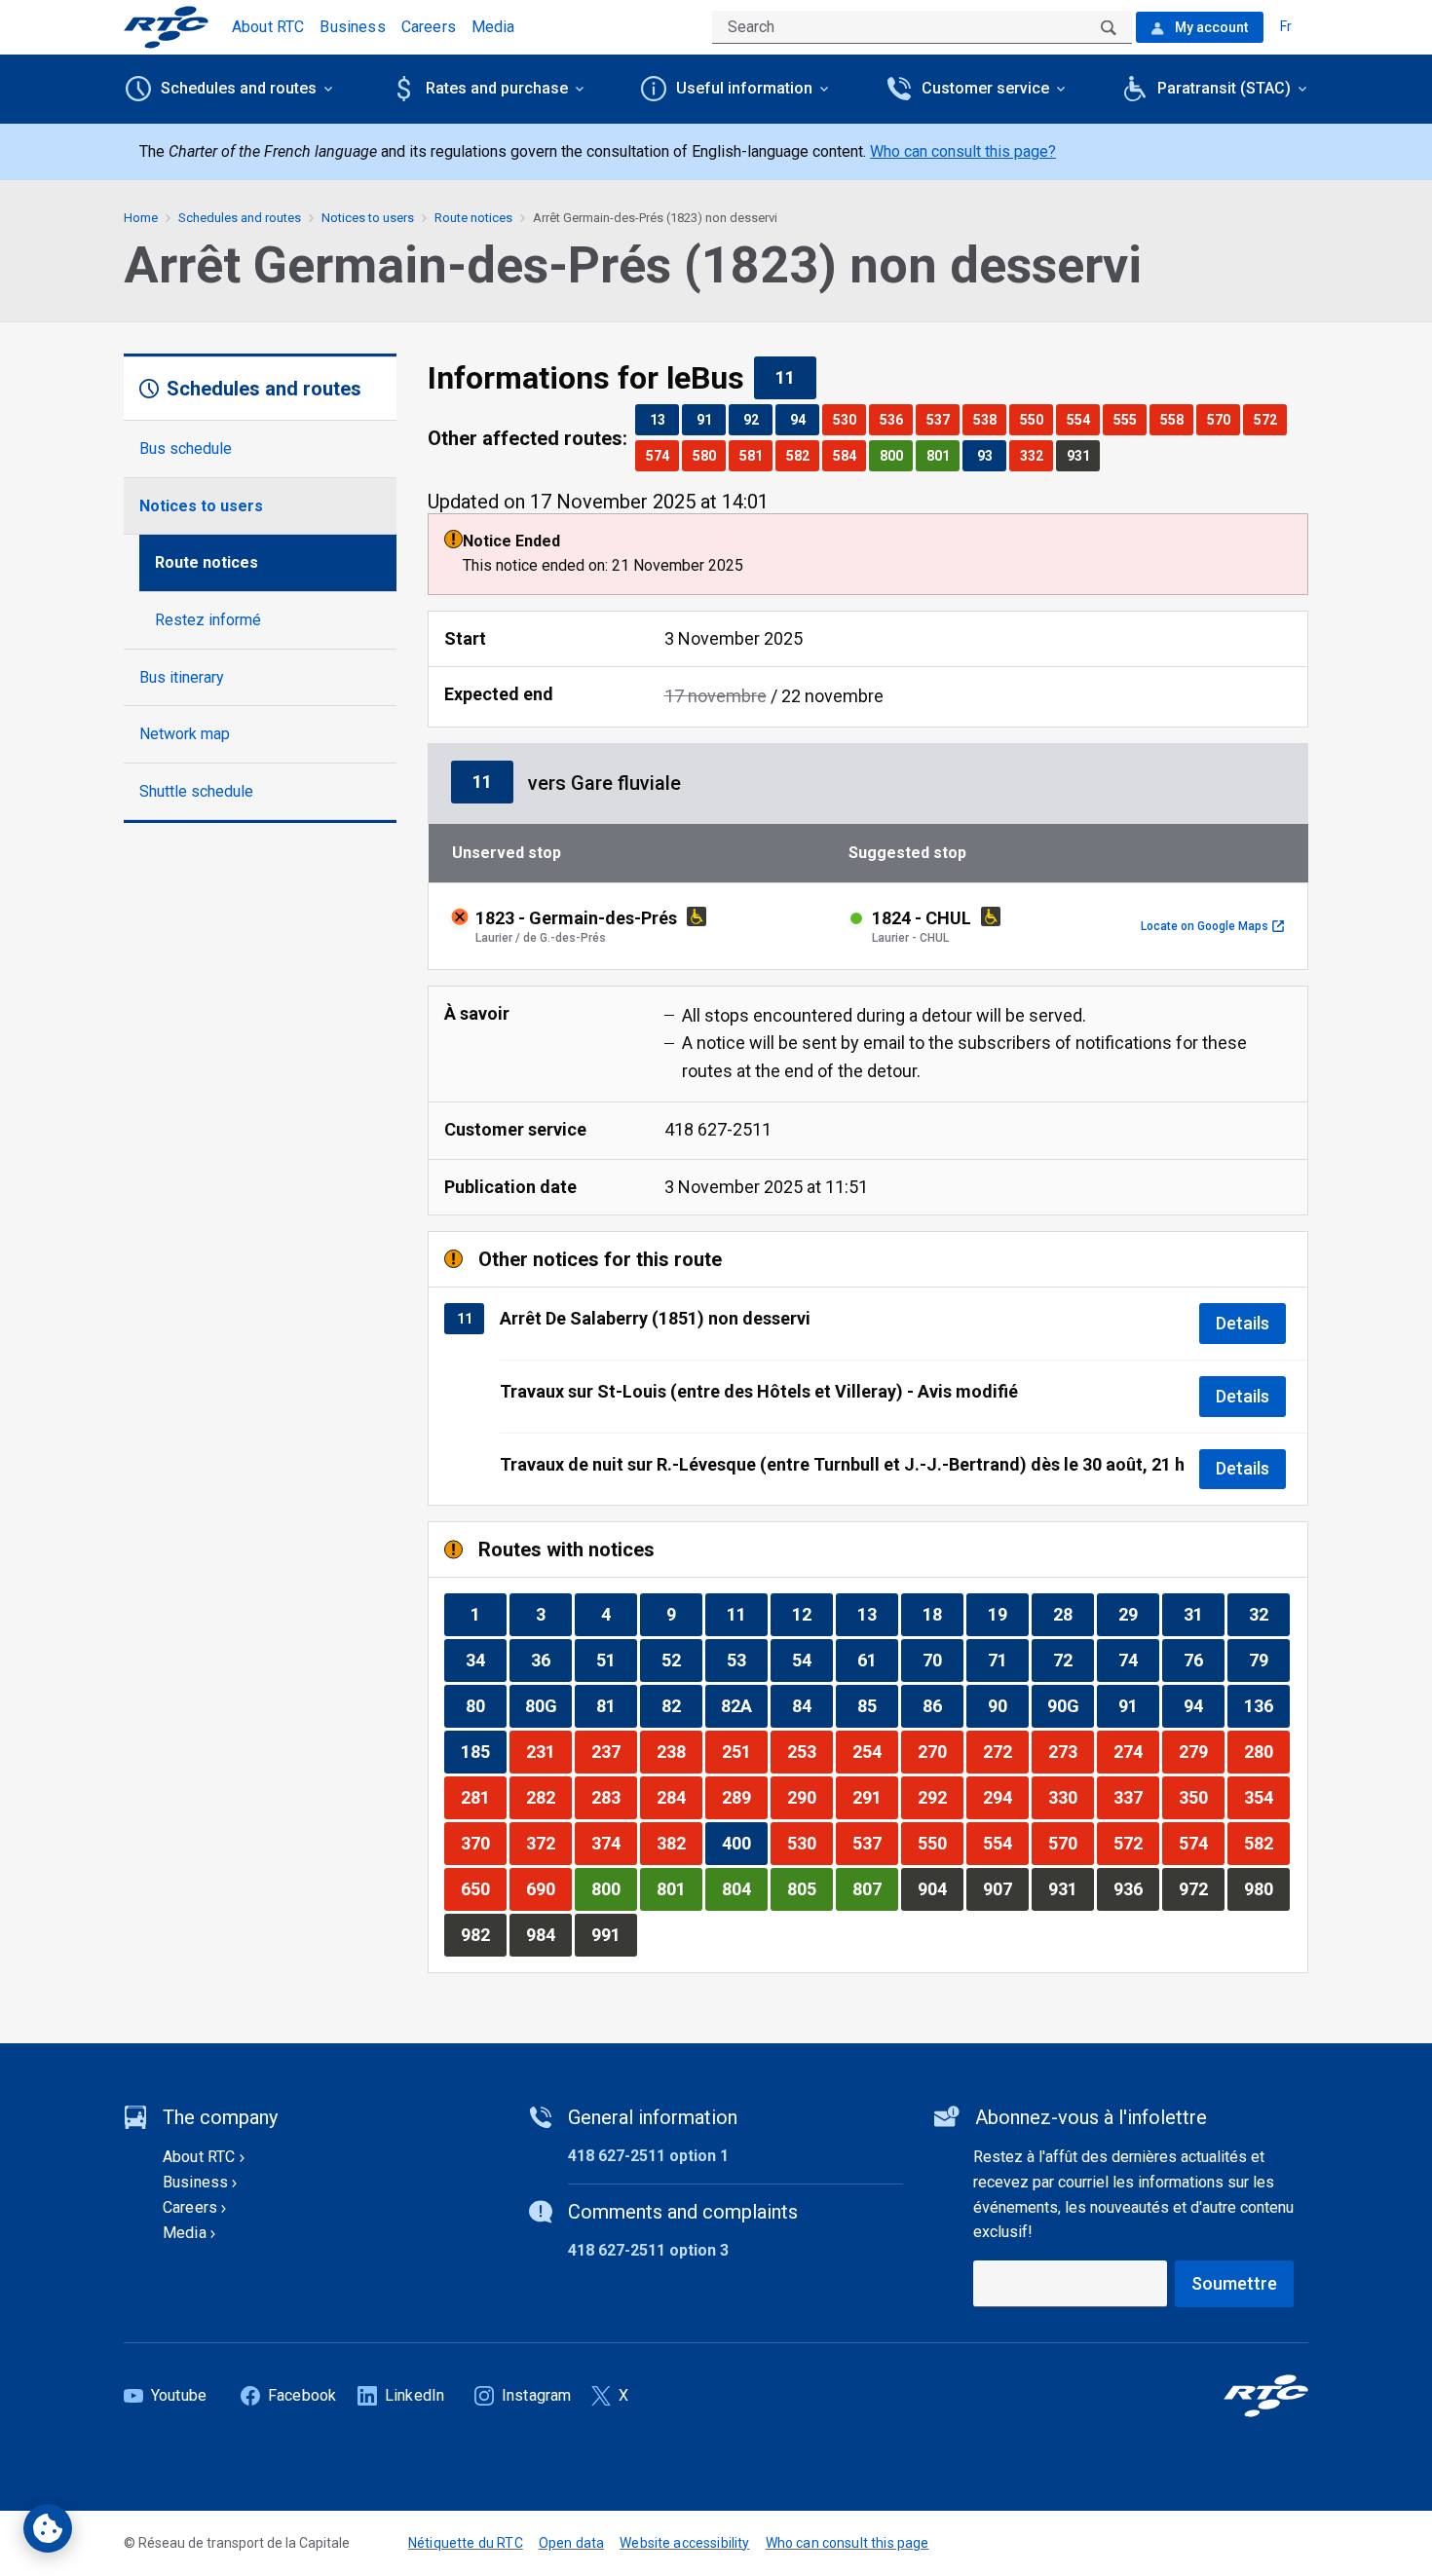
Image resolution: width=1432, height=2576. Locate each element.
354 (1266, 1797)
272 (1005, 1751)
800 (896, 455)
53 (747, 1660)
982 (483, 1934)
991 (614, 1934)
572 (1270, 419)
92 (757, 419)
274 (1136, 1751)
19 (1008, 1614)
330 (1071, 1797)
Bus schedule (186, 448)
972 (1201, 1888)
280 (1266, 1751)
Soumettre (1234, 2283)
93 (991, 455)
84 (812, 1705)
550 (1036, 419)
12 (812, 1614)
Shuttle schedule (196, 791)
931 (1083, 455)
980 (1266, 1888)
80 (486, 1705)
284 (679, 1797)
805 (810, 1888)
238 (679, 1751)
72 (1073, 1660)
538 (989, 419)
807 (875, 1888)
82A (744, 1705)
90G (1070, 1705)
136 (1266, 1705)
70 (942, 1660)
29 (1138, 1614)
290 (810, 1797)
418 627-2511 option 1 (648, 2156)
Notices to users (201, 506)
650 (483, 1888)
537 (942, 419)
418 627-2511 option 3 (648, 2250)
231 (548, 1751)
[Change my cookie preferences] (48, 2528)
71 (1008, 1660)
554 (1083, 419)
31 (1204, 1614)
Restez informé (208, 620)
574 (662, 455)
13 (664, 419)
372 (548, 1843)
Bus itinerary (182, 677)
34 (486, 1660)
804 (744, 1888)
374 (614, 1843)
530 (849, 419)
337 (1136, 1797)
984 (548, 1934)
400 (744, 1843)
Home (141, 218)
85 (877, 1705)
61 (877, 1660)
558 (1176, 419)
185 (483, 1751)
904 (940, 1888)
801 (942, 455)
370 (483, 1843)
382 (679, 1843)
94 (804, 419)
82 (681, 1705)
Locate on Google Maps (1212, 926)
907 (1005, 1888)
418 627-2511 (718, 1129)
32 (1269, 1614)
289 (744, 1797)
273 (1071, 1751)
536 (896, 419)
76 (1204, 1660)
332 (1036, 455)
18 (942, 1614)
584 (849, 455)
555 (1130, 419)
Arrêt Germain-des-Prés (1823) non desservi (655, 218)
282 (548, 1797)
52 (681, 1660)
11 (795, 377)
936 (1136, 1888)
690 (548, 1888)
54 (812, 1660)
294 (1005, 1797)
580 (709, 455)
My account (1210, 27)
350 (1201, 1797)
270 (940, 1751)
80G (548, 1705)
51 (616, 1660)
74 (1138, 1660)
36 (551, 1660)
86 (942, 1705)
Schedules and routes (240, 218)
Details (1243, 1323)
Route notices (207, 562)
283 (614, 1797)
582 (802, 455)
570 (1223, 419)
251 (744, 1751)
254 (875, 1751)
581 (755, 455)
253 (810, 1751)
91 (711, 419)
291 (875, 1797)
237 (614, 1751)
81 (616, 1705)
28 (1073, 1614)
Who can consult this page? (963, 151)
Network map (185, 734)
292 (940, 1797)
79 (1269, 1660)
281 (483, 1797)
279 (1201, 1751)
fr (1286, 26)
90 (1008, 1705)
